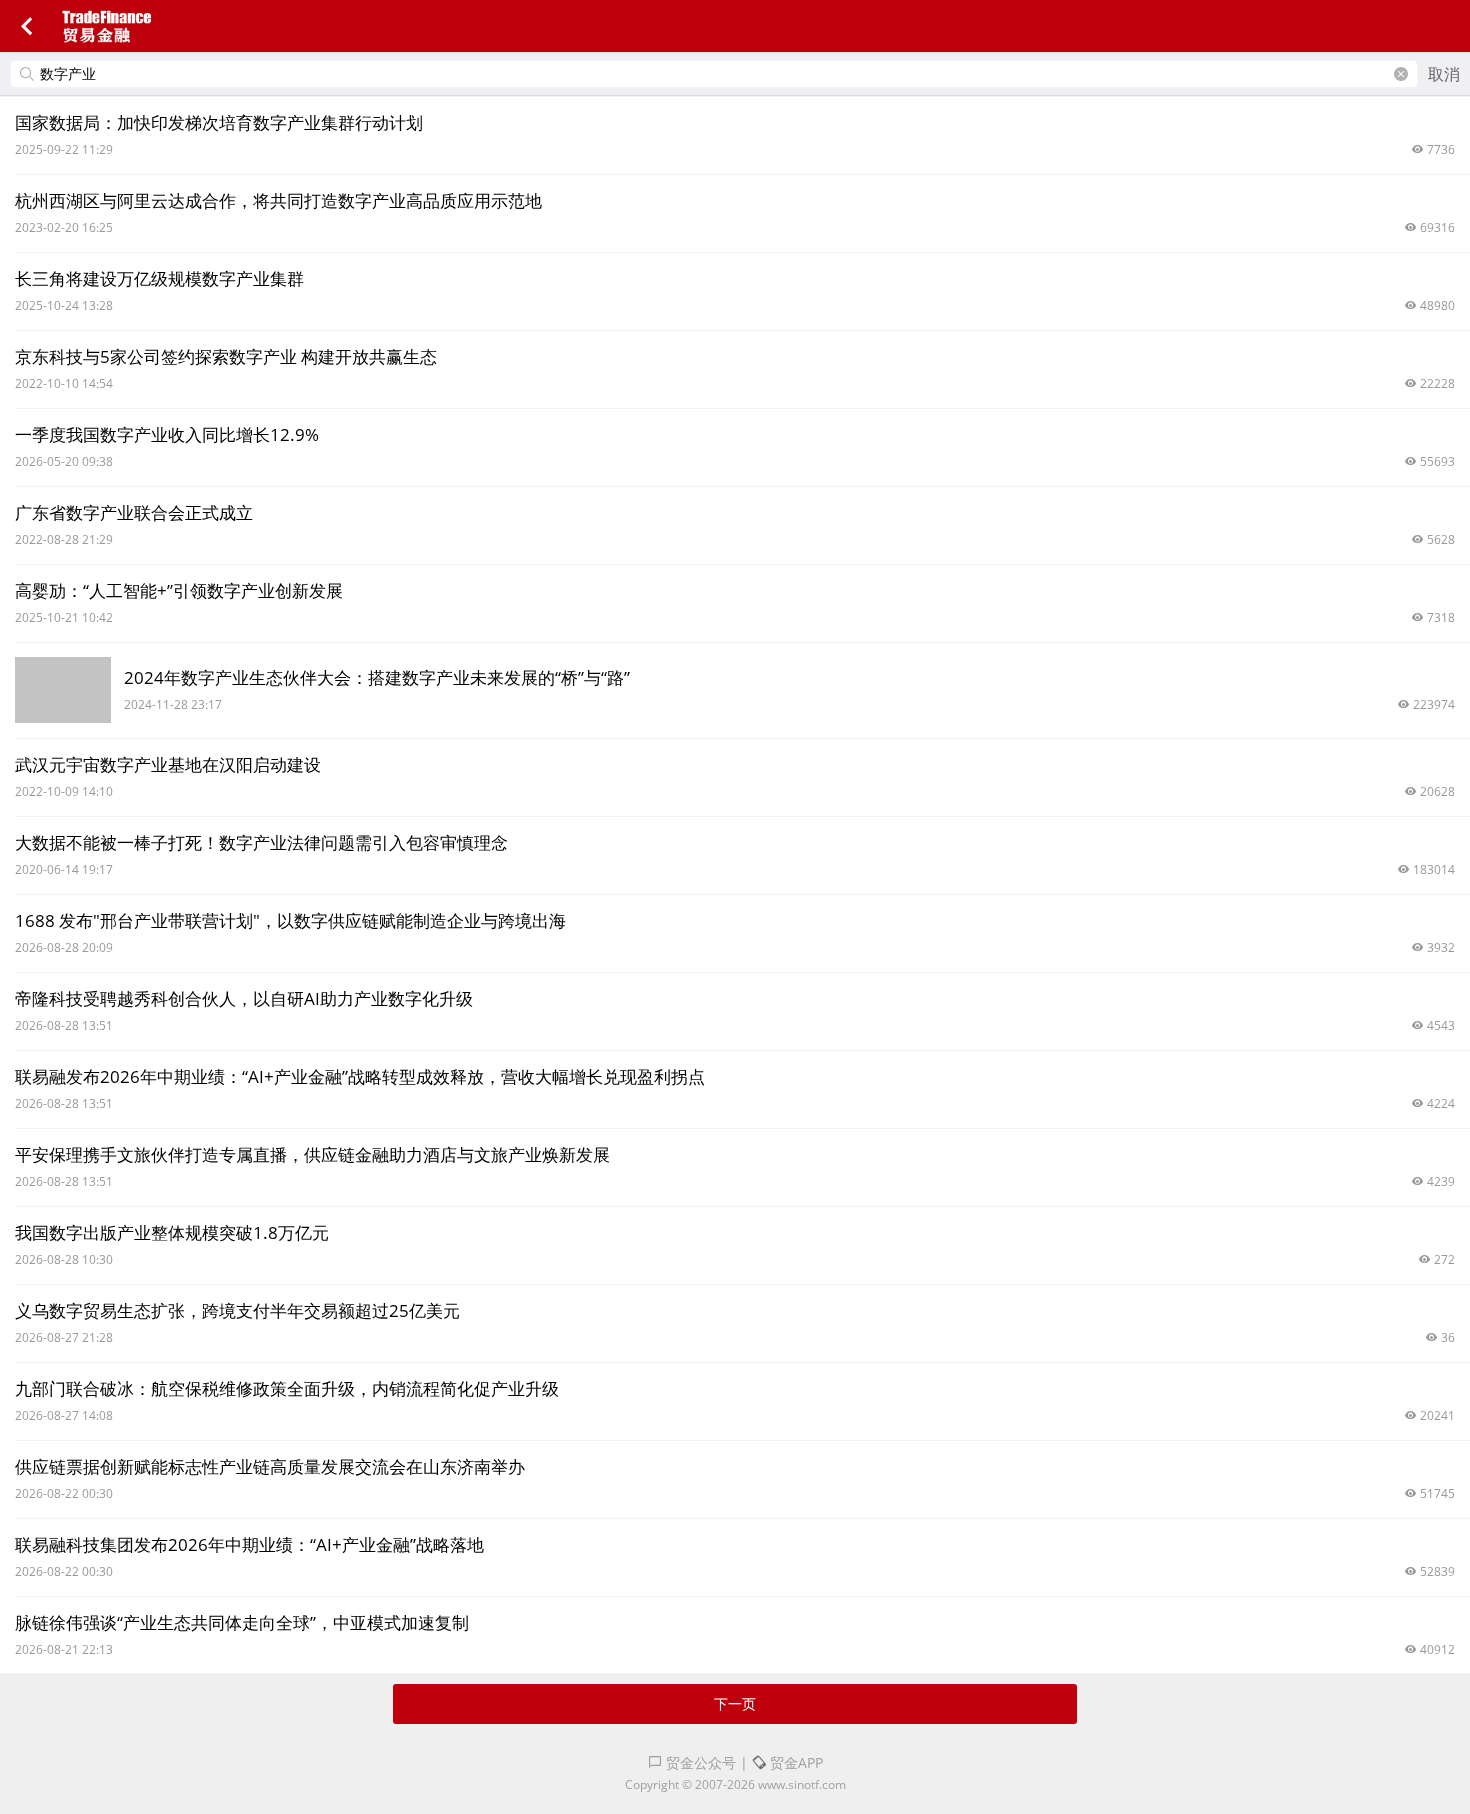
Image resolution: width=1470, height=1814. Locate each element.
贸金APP (794, 1762)
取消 (1444, 74)
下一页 (735, 1703)
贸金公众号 (699, 1762)
